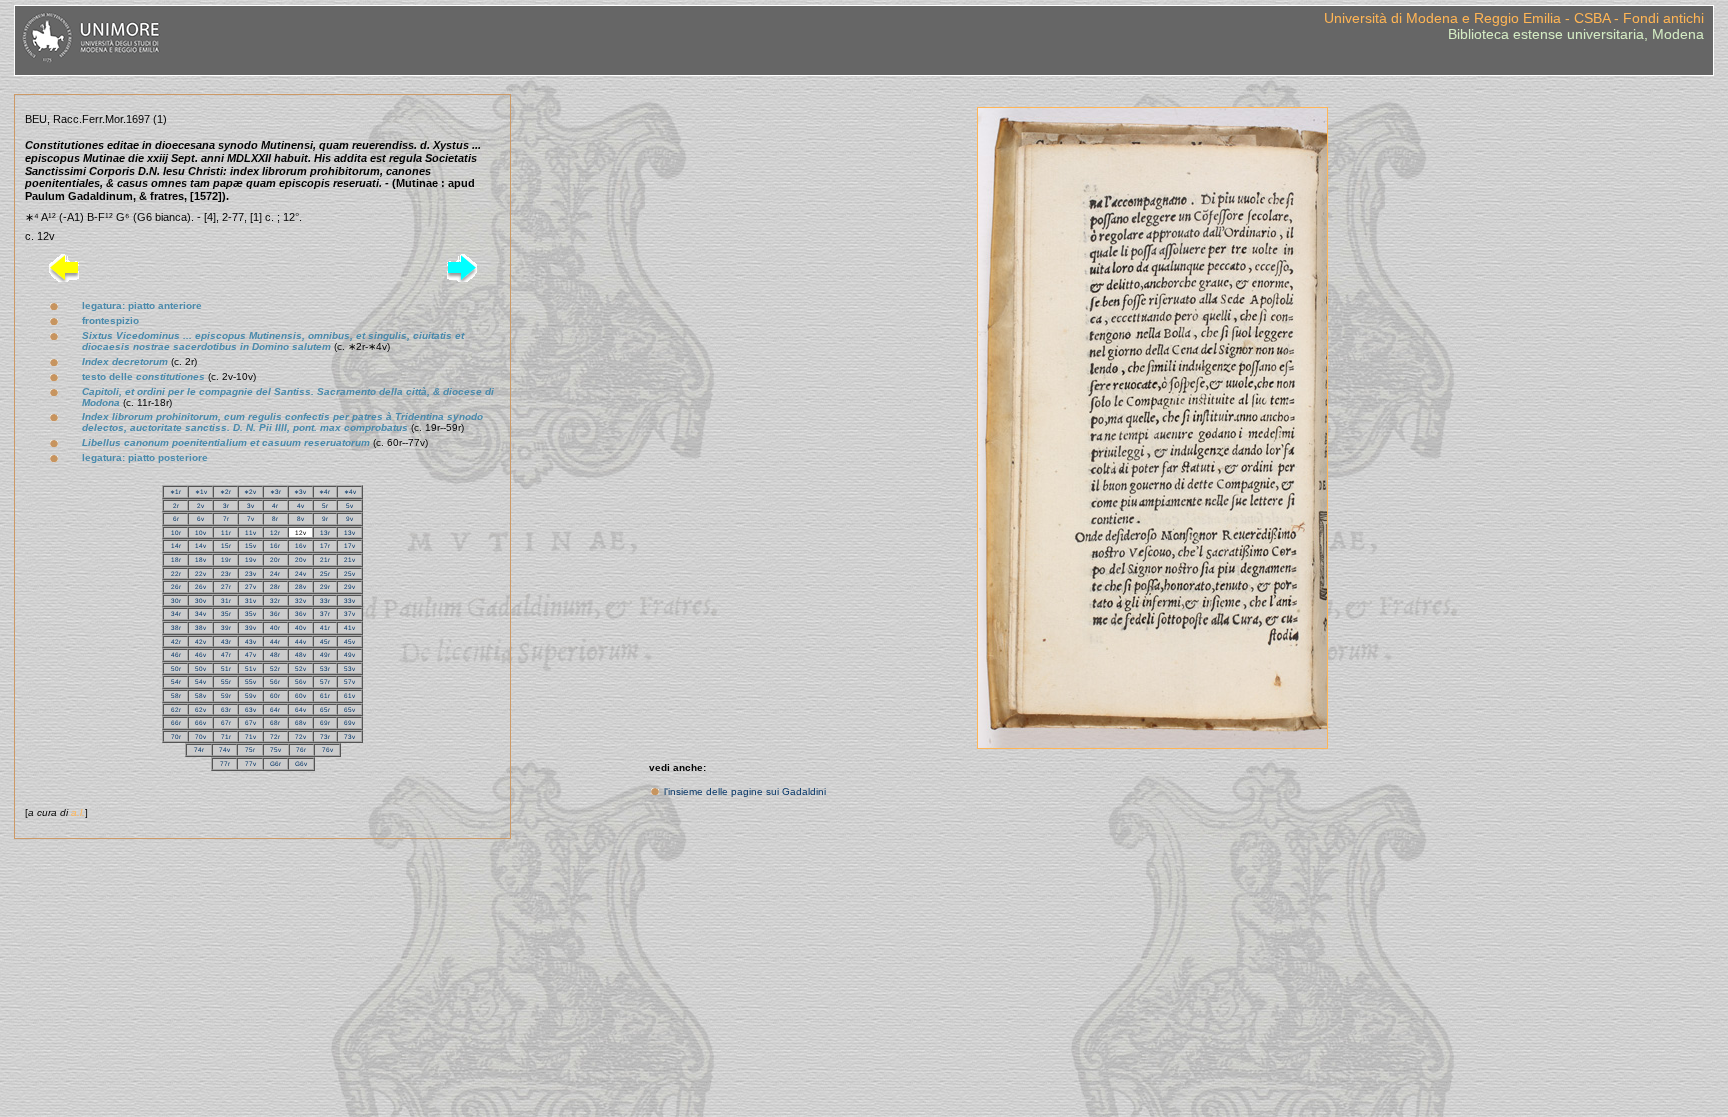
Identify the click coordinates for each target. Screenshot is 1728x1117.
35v (250, 613)
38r (176, 627)
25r (325, 573)
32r (275, 600)
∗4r (324, 491)
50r (176, 668)
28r (275, 586)
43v (250, 641)
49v (349, 654)
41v (349, 627)
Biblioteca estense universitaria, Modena (1576, 34)
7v (250, 518)
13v (349, 532)
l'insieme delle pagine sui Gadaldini (745, 791)
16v (300, 545)
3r (226, 505)
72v (300, 736)
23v (250, 573)
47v (250, 654)
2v (200, 505)
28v (300, 586)
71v (250, 736)
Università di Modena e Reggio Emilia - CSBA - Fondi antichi (1514, 18)
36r (275, 613)
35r (226, 613)
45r (325, 641)
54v (200, 681)
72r (275, 736)
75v (275, 749)
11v (250, 532)
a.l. (78, 812)
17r (325, 545)
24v (300, 573)
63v (250, 709)
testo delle (143, 376)
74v (224, 749)
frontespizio (110, 320)
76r (301, 749)
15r (226, 545)
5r (325, 505)
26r (176, 586)
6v (200, 518)
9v (349, 518)
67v (250, 722)
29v (349, 586)
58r (176, 695)
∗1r (175, 491)
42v (200, 641)
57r (325, 681)
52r (275, 668)
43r (226, 641)
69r (325, 722)
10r (176, 532)
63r (226, 709)
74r (199, 749)
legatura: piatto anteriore (142, 305)
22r (176, 573)
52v (300, 668)
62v (200, 709)
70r (176, 736)
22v (200, 573)
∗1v (201, 491)
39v (250, 627)
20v (300, 559)
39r (226, 627)
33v (349, 600)
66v (200, 722)
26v (200, 586)
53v (349, 668)
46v (200, 654)
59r (226, 695)
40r (275, 627)
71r (226, 736)
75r (250, 749)
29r (325, 586)
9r (325, 518)
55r (226, 681)
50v (200, 668)
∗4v (350, 491)
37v (349, 613)
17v (349, 545)
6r (176, 518)
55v (250, 681)
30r (176, 600)
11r (226, 532)
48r (275, 654)
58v (200, 695)
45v (349, 641)
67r (226, 722)
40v (300, 627)
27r (226, 586)
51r (226, 668)
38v (200, 627)
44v (300, 641)
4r (275, 505)
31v (250, 600)
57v (349, 681)
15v (250, 545)
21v (349, 559)
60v (300, 695)
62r (176, 709)
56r (275, 681)
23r (226, 573)
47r (226, 654)
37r (325, 613)
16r (275, 545)
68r (275, 722)
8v (300, 518)
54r (176, 681)
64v (300, 709)
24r (275, 573)
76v (327, 749)
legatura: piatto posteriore (145, 457)
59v (250, 695)
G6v (301, 763)
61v (349, 695)
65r (325, 709)
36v (300, 613)
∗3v (300, 491)
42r (176, 641)
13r (325, 532)
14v (200, 545)
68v (300, 722)
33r (325, 600)
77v (250, 763)
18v (200, 559)
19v (250, 559)
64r (275, 709)
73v (349, 736)
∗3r (275, 491)
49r (325, 654)
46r (176, 654)
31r (226, 600)
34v (200, 613)
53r (325, 668)
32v (300, 600)
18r (176, 559)
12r (275, 532)
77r (225, 763)
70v (200, 736)
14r (176, 545)
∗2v (250, 491)
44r (275, 641)
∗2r (225, 491)
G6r (275, 763)
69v (349, 722)
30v (200, 600)
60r (275, 695)
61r (325, 695)
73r (325, 736)
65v (349, 709)
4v (300, 505)
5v (349, 505)
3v (250, 505)
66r (176, 722)
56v (300, 681)
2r (176, 505)
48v (300, 654)
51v (250, 668)
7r (226, 518)
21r (325, 559)
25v (349, 573)
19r (226, 559)
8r (275, 518)
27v (250, 586)
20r (275, 559)
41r (325, 627)
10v (200, 532)
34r (176, 613)
